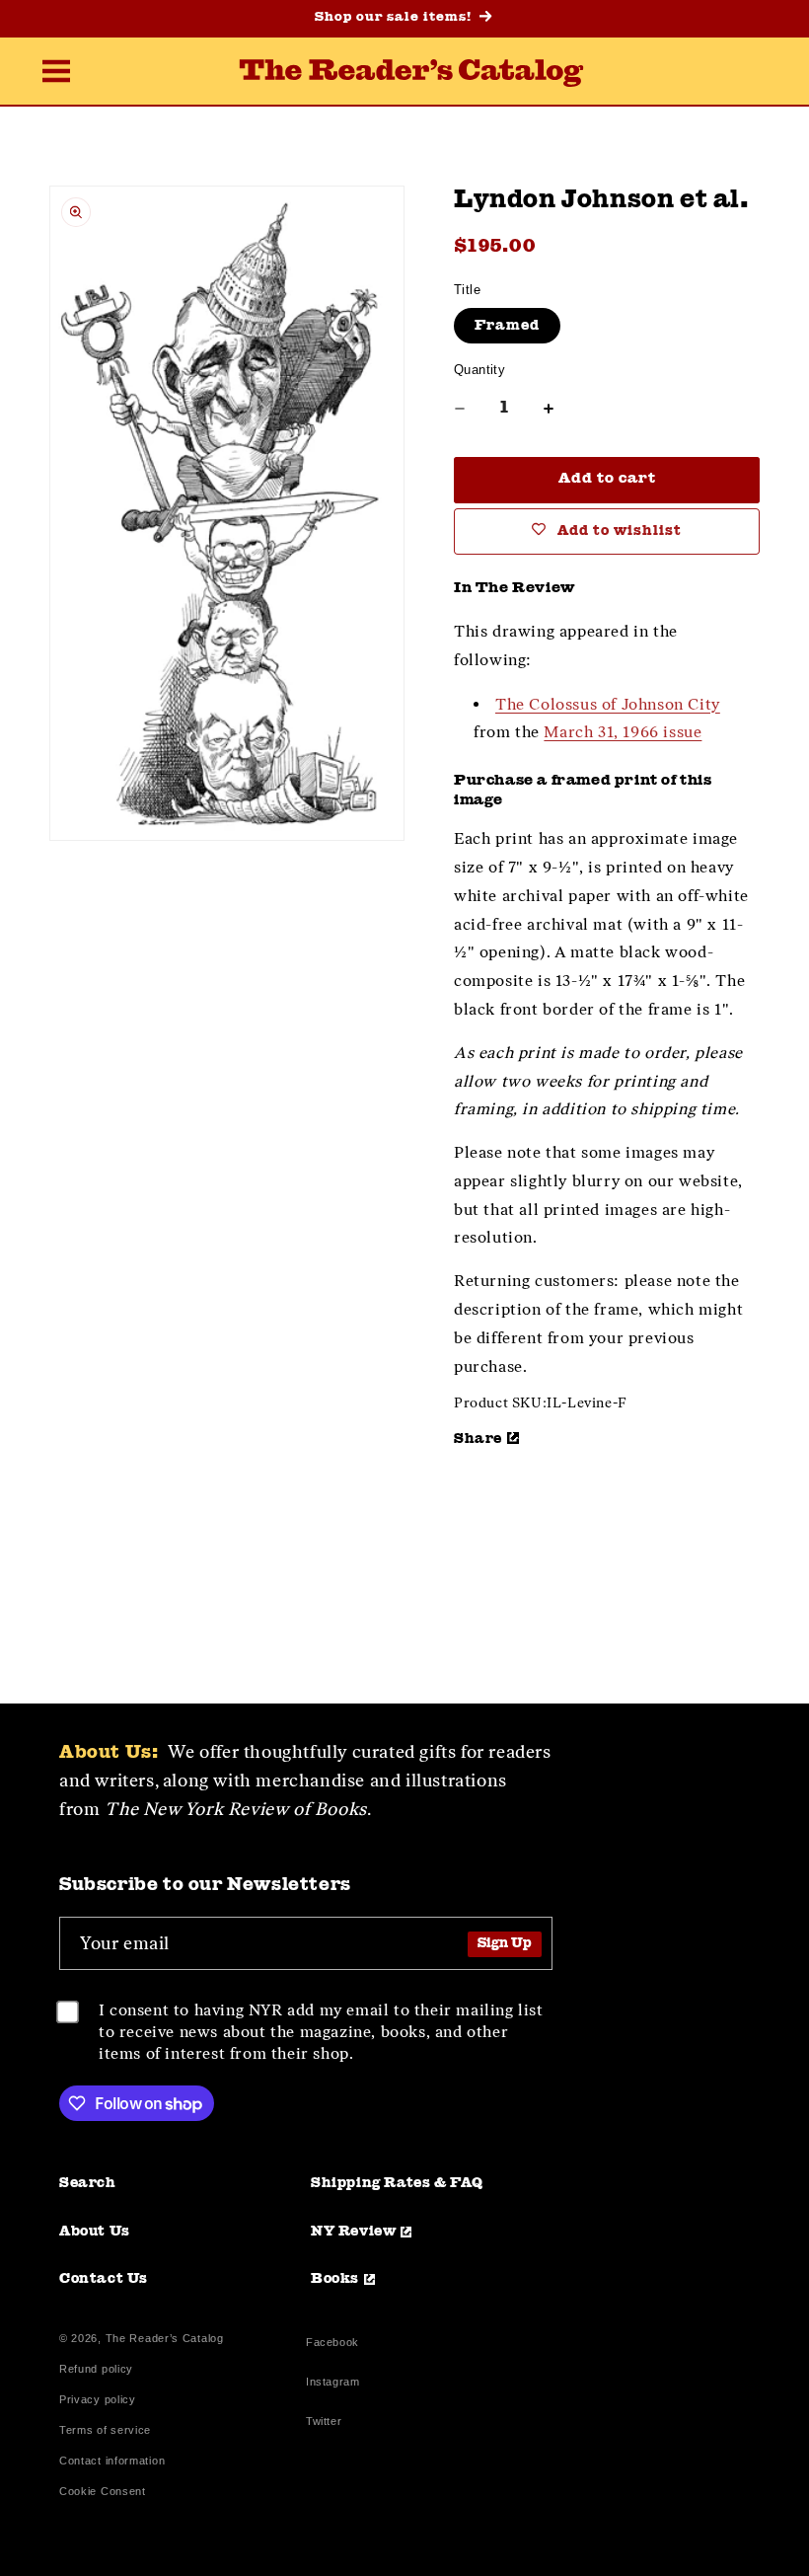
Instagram (332, 2384)
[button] (56, 73)
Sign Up (505, 1944)
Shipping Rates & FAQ (397, 2183)
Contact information (112, 2461)
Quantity (479, 370)
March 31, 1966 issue (623, 732)
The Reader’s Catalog (165, 2338)
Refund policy (96, 2369)
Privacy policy (98, 2400)
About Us (95, 2232)
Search (88, 2183)
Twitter (328, 2424)
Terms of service (105, 2430)
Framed (507, 326)
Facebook (332, 2345)
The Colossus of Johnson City (608, 704)
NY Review (353, 2232)
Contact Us (104, 2279)
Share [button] (478, 1439)
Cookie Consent (103, 2492)
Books (335, 2279)
